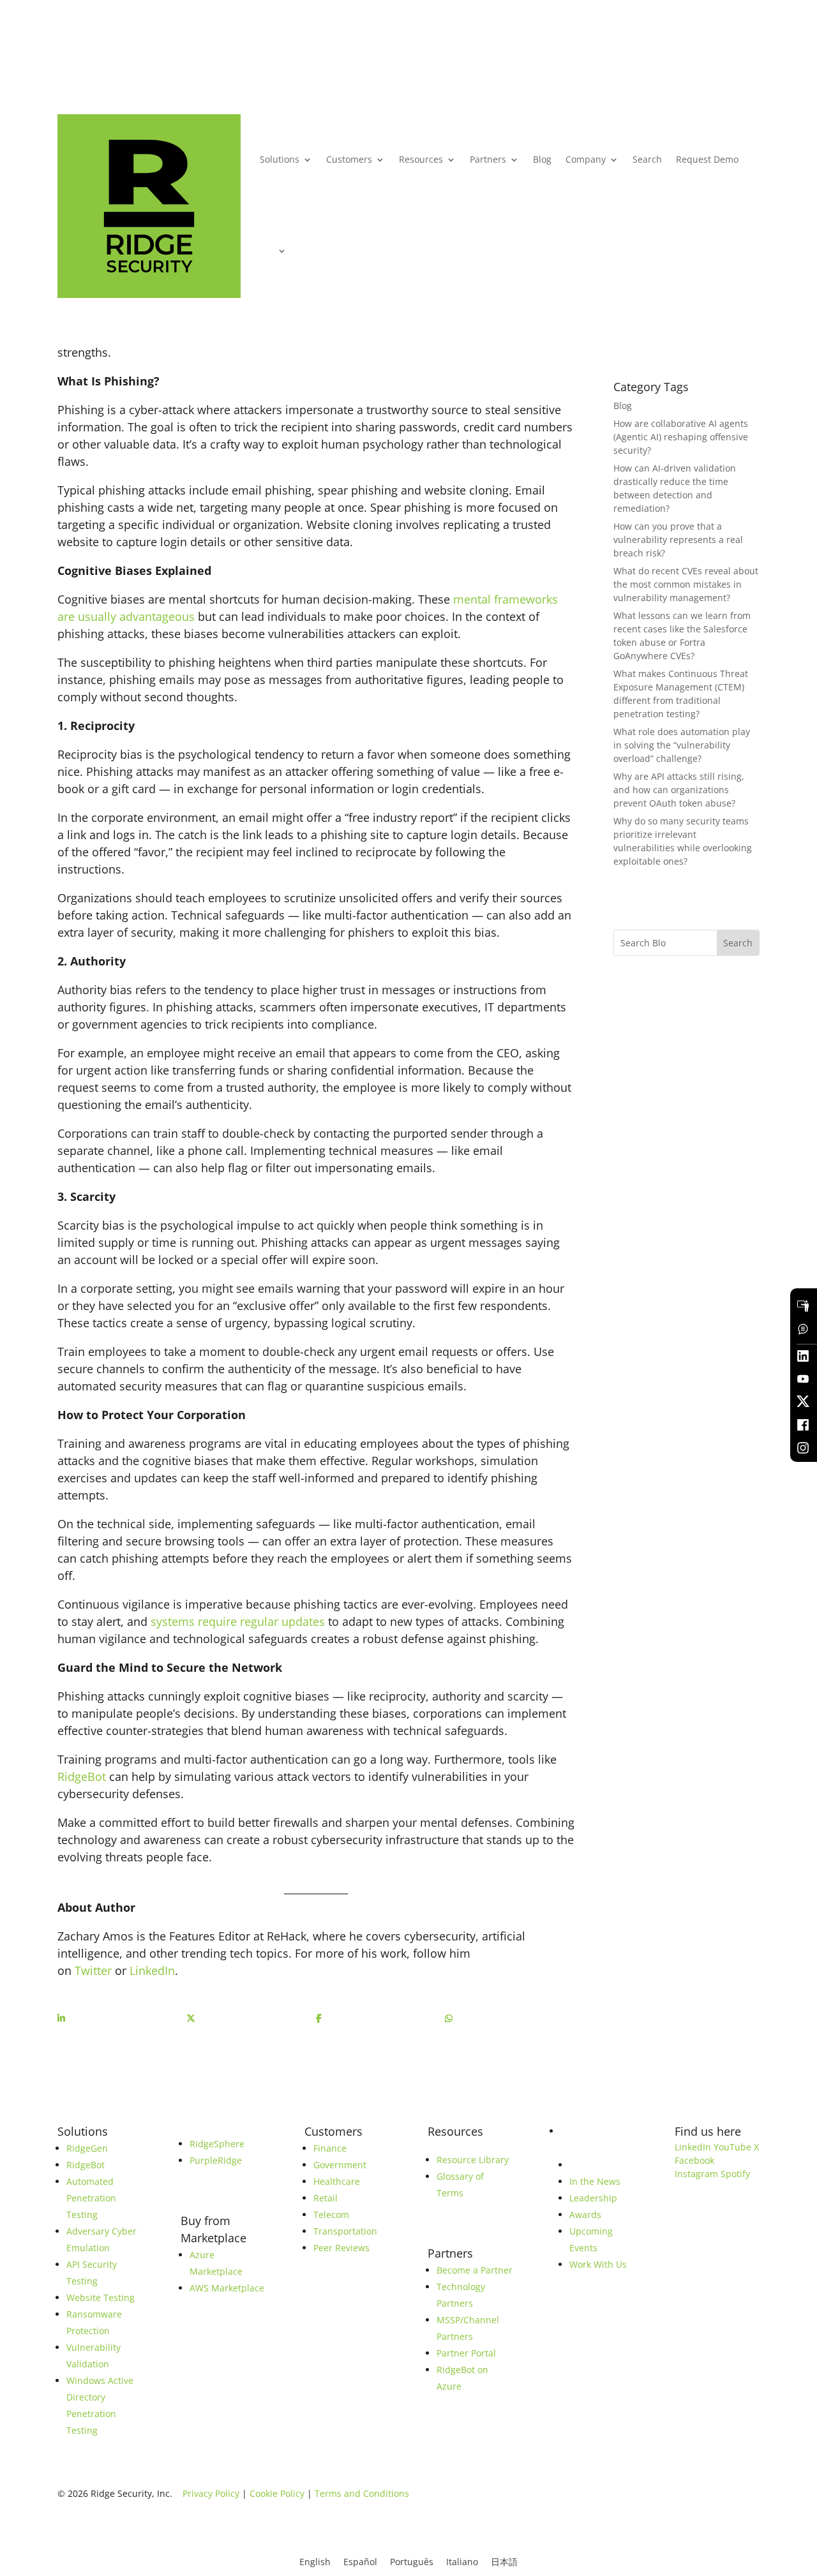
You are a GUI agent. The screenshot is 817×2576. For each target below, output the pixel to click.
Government (340, 2165)
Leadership (593, 2198)
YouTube (732, 2147)
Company (586, 159)
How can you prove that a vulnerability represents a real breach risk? (678, 540)
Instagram (696, 2174)
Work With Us (598, 2264)
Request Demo (707, 159)
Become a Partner (475, 2270)
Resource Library (473, 2160)
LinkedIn (152, 1970)
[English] (273, 251)
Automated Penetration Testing (91, 2198)
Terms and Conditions (362, 2493)
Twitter (93, 1970)
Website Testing (101, 2297)
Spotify (735, 2174)
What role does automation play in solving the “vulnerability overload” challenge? (682, 745)
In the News (595, 2181)
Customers (349, 159)
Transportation (345, 2231)
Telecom (331, 2215)
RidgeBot (82, 1776)
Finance (330, 2148)
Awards (585, 2215)
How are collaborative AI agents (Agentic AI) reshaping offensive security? (681, 437)
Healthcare (337, 2181)
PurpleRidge (216, 2160)
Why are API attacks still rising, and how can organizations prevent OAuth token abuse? (679, 790)
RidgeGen (87, 2148)
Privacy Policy (211, 2493)
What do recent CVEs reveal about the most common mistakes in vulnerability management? (686, 584)
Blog (542, 159)
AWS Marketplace (227, 2288)
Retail (326, 2198)
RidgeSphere (217, 2144)
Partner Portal (466, 2353)
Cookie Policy (277, 2493)
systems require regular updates (238, 1621)
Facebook (694, 2160)
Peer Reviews (341, 2248)
